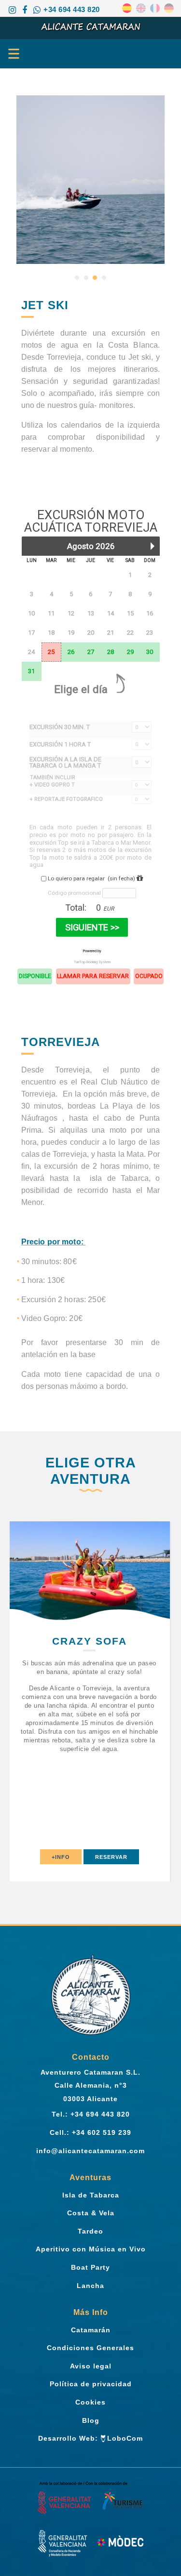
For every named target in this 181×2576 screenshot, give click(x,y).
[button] (77, 278)
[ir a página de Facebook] (25, 10)
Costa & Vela (91, 2213)
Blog (91, 2420)
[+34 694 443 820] (37, 10)
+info (116, 1857)
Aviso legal (91, 2366)
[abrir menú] (10, 53)
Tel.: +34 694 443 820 (91, 2114)
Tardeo (90, 2231)
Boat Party (90, 2267)
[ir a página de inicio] (91, 26)
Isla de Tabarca (91, 2195)
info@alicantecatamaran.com (90, 2151)
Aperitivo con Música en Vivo (91, 2249)
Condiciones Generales (90, 2348)
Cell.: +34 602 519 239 (90, 2132)
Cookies (90, 2402)
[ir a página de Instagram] (12, 10)
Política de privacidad (91, 2384)
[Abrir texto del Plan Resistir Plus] (91, 2543)
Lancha (90, 2286)
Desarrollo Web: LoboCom (91, 2438)
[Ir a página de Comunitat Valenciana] (91, 2499)
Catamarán (91, 2330)
